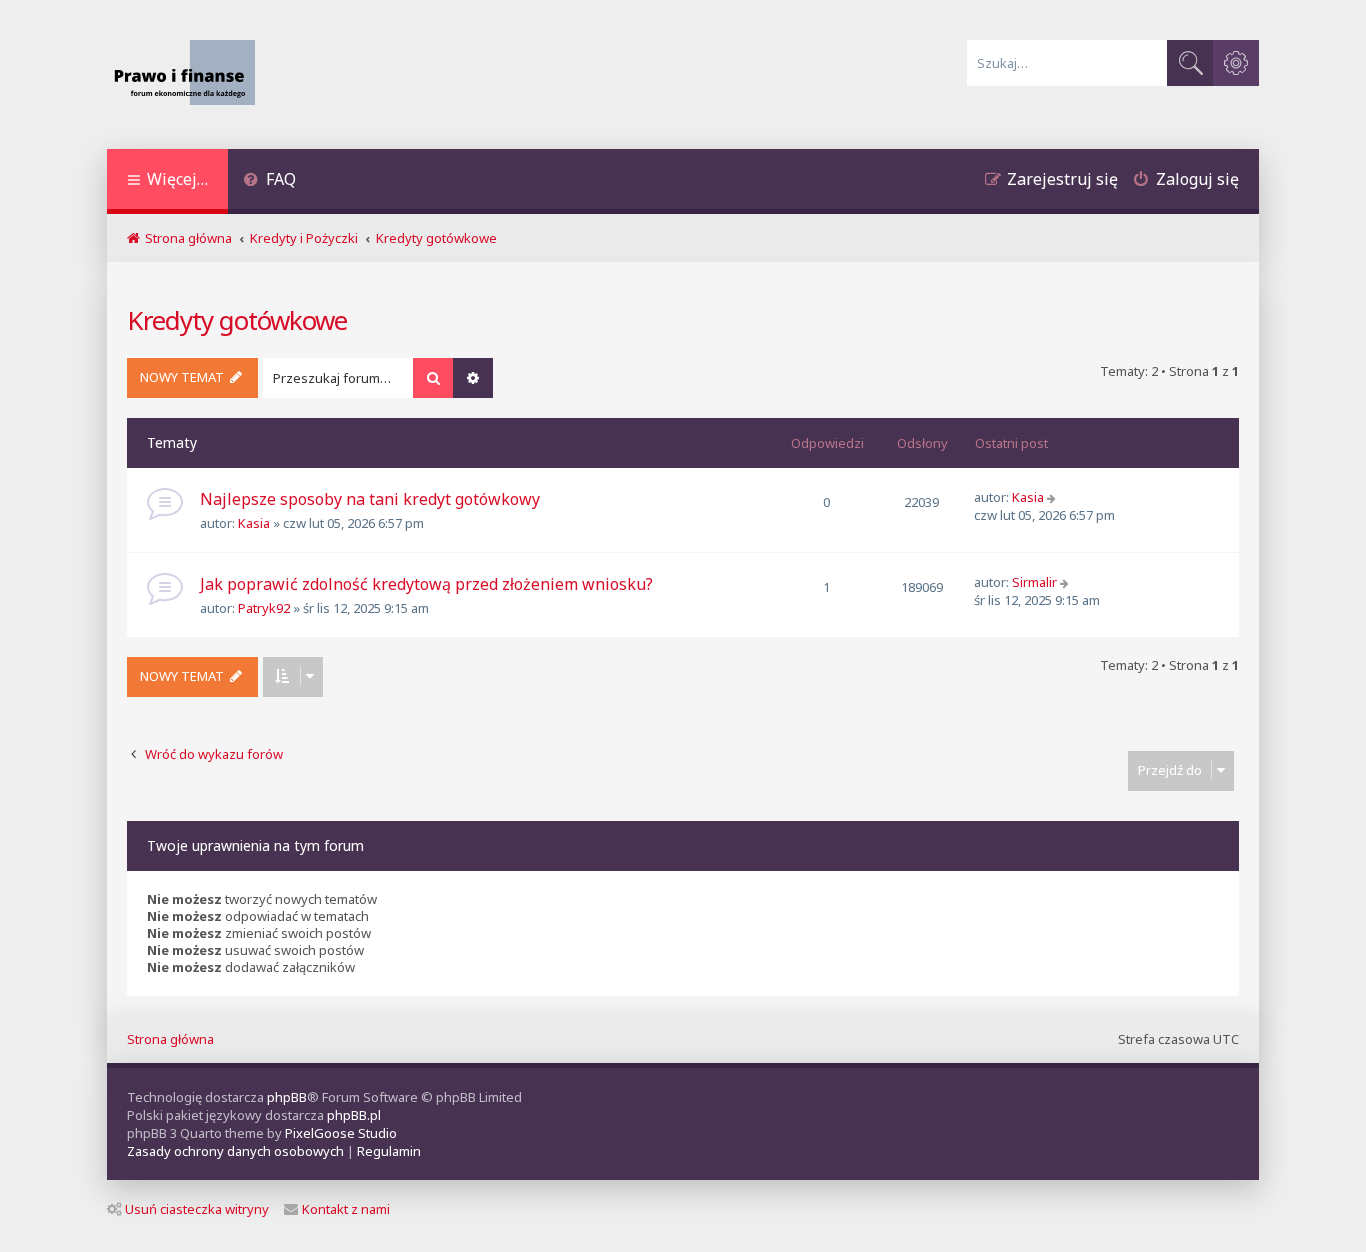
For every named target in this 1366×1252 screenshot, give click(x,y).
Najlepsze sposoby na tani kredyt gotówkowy (370, 499)
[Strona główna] (189, 74)
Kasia (254, 523)
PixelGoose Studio (341, 1133)
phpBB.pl (354, 1115)
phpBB (287, 1097)
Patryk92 (264, 608)
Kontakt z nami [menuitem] (346, 1209)
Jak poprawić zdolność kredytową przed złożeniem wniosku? (426, 584)
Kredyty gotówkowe (237, 320)
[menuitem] (269, 181)
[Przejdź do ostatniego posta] (1053, 497)
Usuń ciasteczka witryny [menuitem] (197, 1209)
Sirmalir (1034, 582)
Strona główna (170, 1039)
